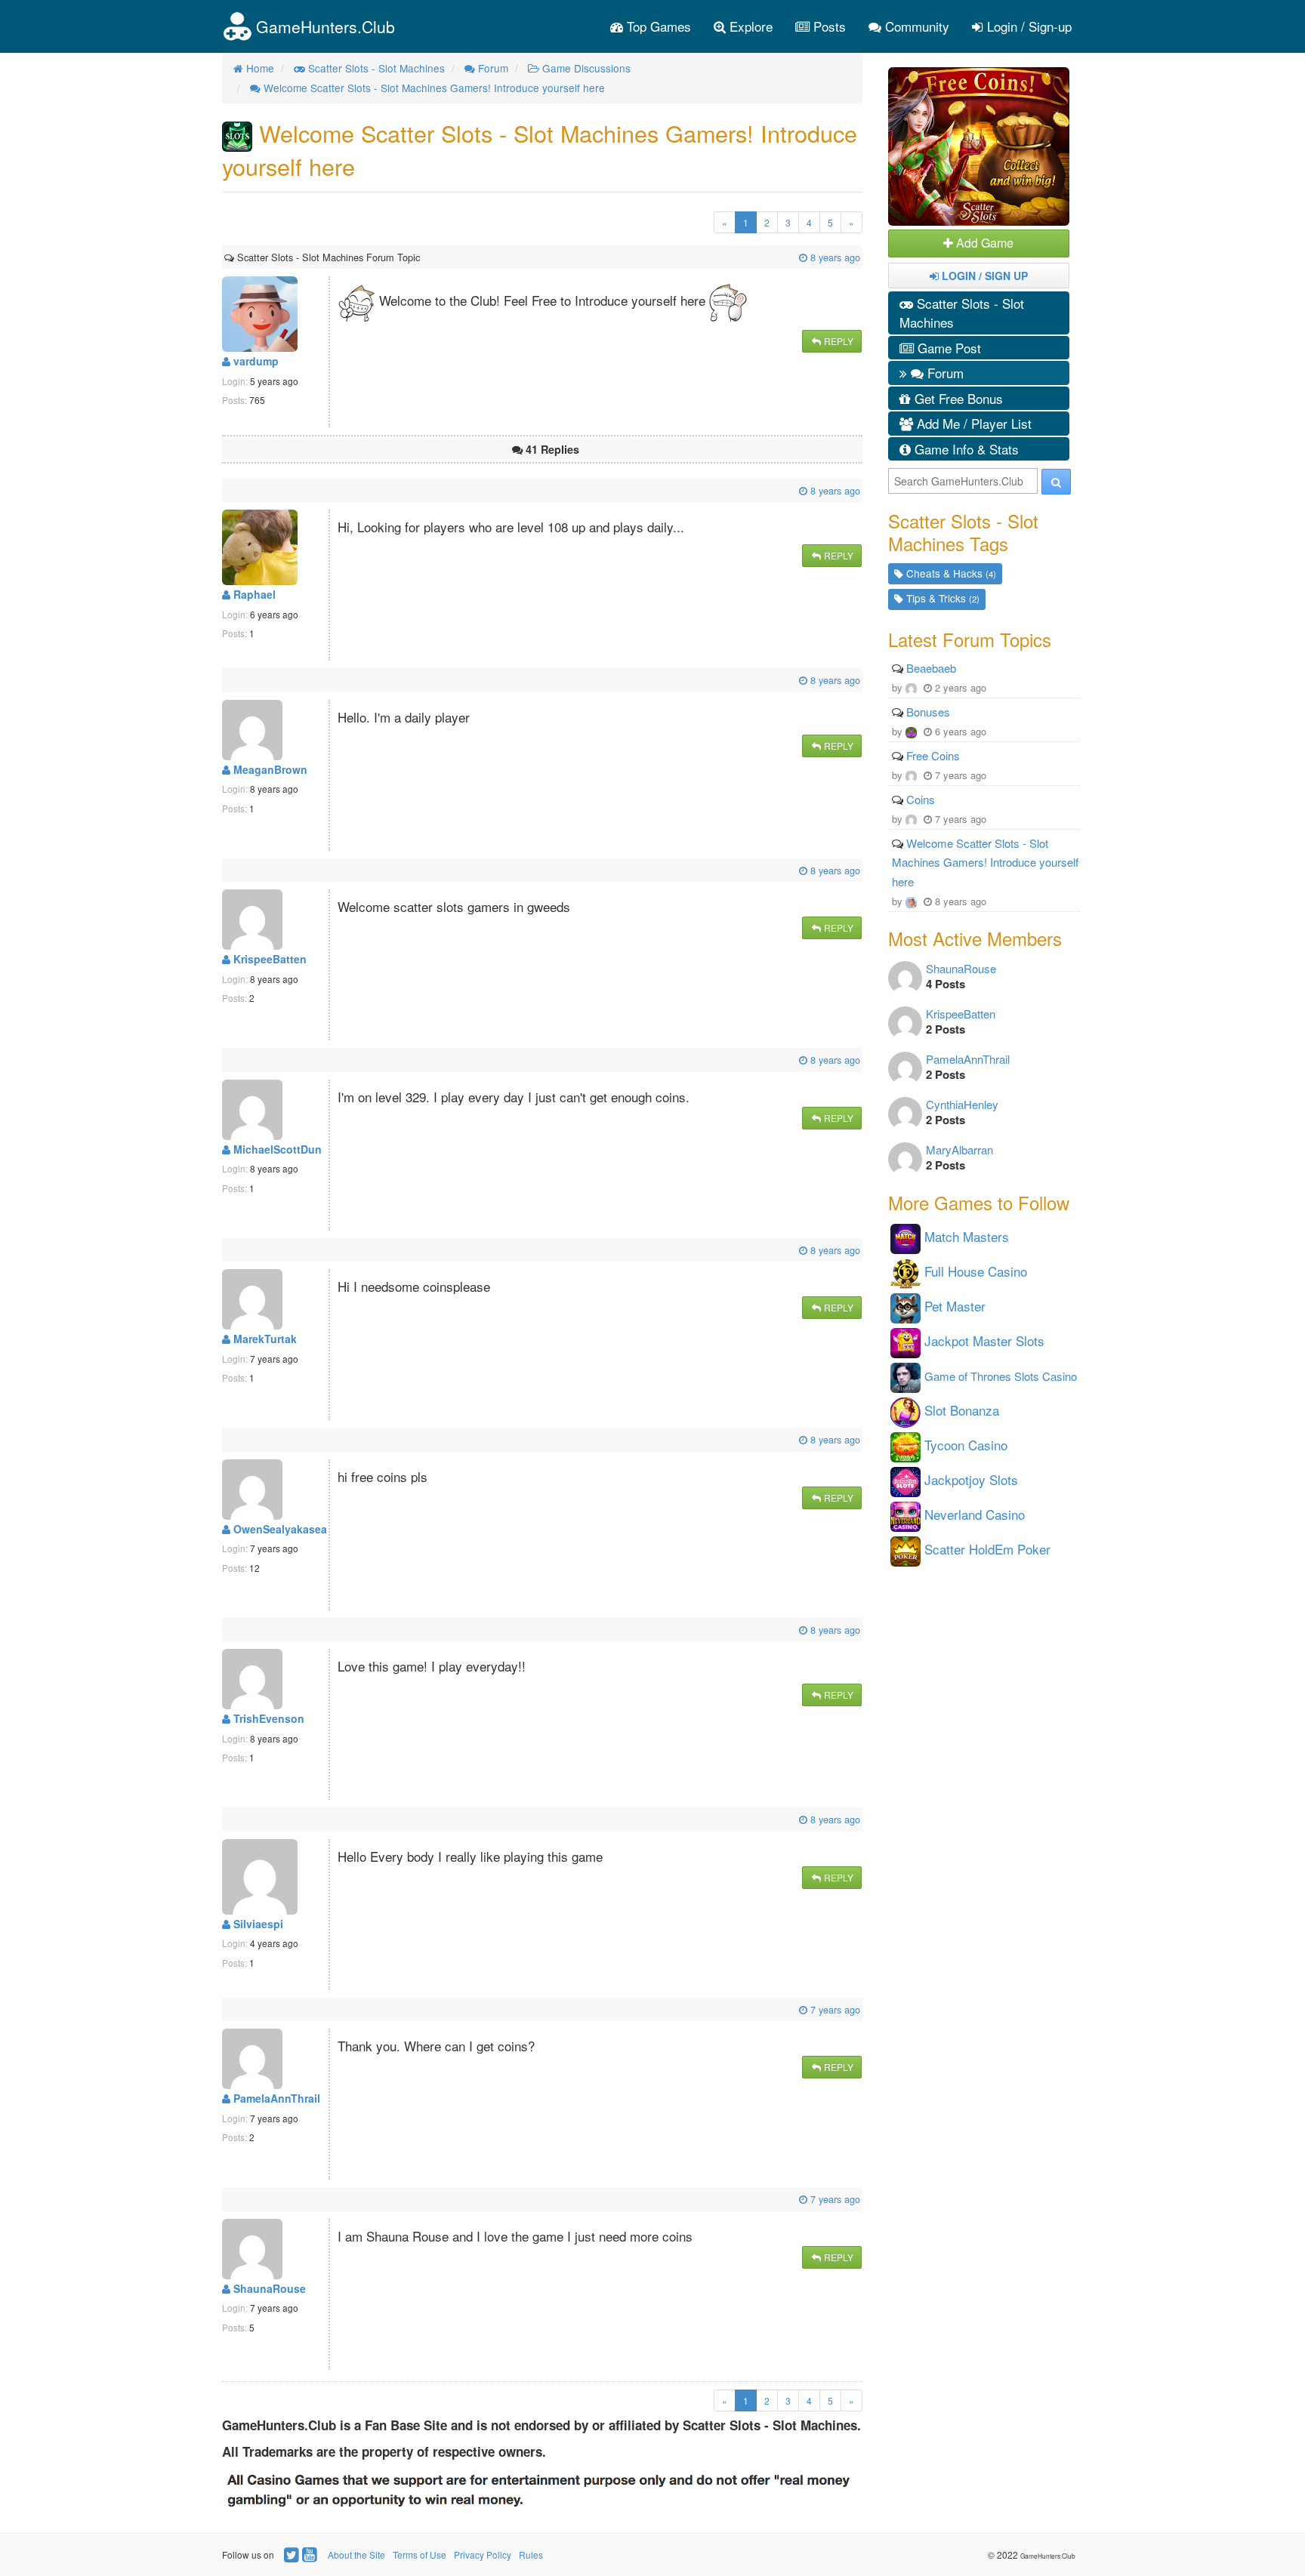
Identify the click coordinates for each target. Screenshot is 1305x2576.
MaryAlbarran (959, 1149)
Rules (531, 2554)
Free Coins (933, 755)
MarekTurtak (264, 1339)
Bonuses (928, 712)
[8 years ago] (421, 257)
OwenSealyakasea (279, 1529)
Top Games (657, 26)
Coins (921, 799)
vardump (255, 361)
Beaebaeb (931, 668)
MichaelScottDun (276, 1149)
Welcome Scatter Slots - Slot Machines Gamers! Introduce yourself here (985, 862)
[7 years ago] (226, 2009)
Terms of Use (420, 2554)
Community (915, 26)
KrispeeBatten (268, 959)
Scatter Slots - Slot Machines (962, 313)
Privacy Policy (483, 2554)
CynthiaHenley (962, 1104)
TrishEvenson (267, 1718)
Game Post (947, 348)
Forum (944, 373)
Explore (749, 26)
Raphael (253, 594)
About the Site (356, 2554)
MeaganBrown (269, 769)
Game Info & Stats (965, 449)
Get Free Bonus (957, 398)
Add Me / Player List (972, 423)
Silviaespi (257, 1924)
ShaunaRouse (268, 2288)
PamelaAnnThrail (275, 2098)
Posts (828, 26)
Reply (838, 341)
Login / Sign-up (1027, 26)
